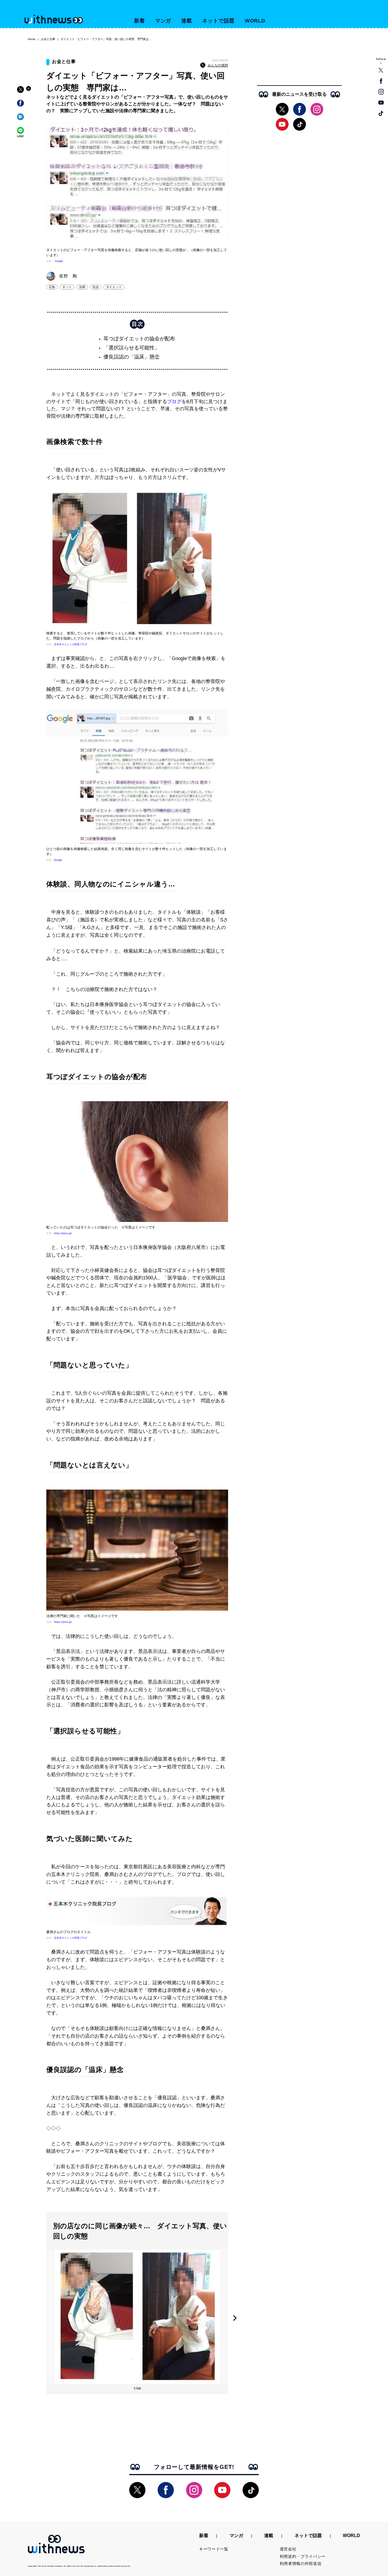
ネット (67, 287)
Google (59, 261)
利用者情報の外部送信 (301, 2563)
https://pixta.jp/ (63, 1233)
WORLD (255, 21)
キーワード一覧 (214, 2549)
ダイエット (114, 287)
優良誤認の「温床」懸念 (132, 357)
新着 (139, 21)
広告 (52, 287)
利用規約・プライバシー (303, 2556)
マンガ (163, 21)
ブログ (174, 402)
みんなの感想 (218, 65)
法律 (82, 287)
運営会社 (288, 2549)
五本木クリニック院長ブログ (71, 644)
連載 (187, 21)
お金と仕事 (48, 39)
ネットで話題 (218, 21)
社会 (96, 287)
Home (32, 39)
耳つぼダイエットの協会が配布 (139, 339)
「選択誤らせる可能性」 (132, 348)
